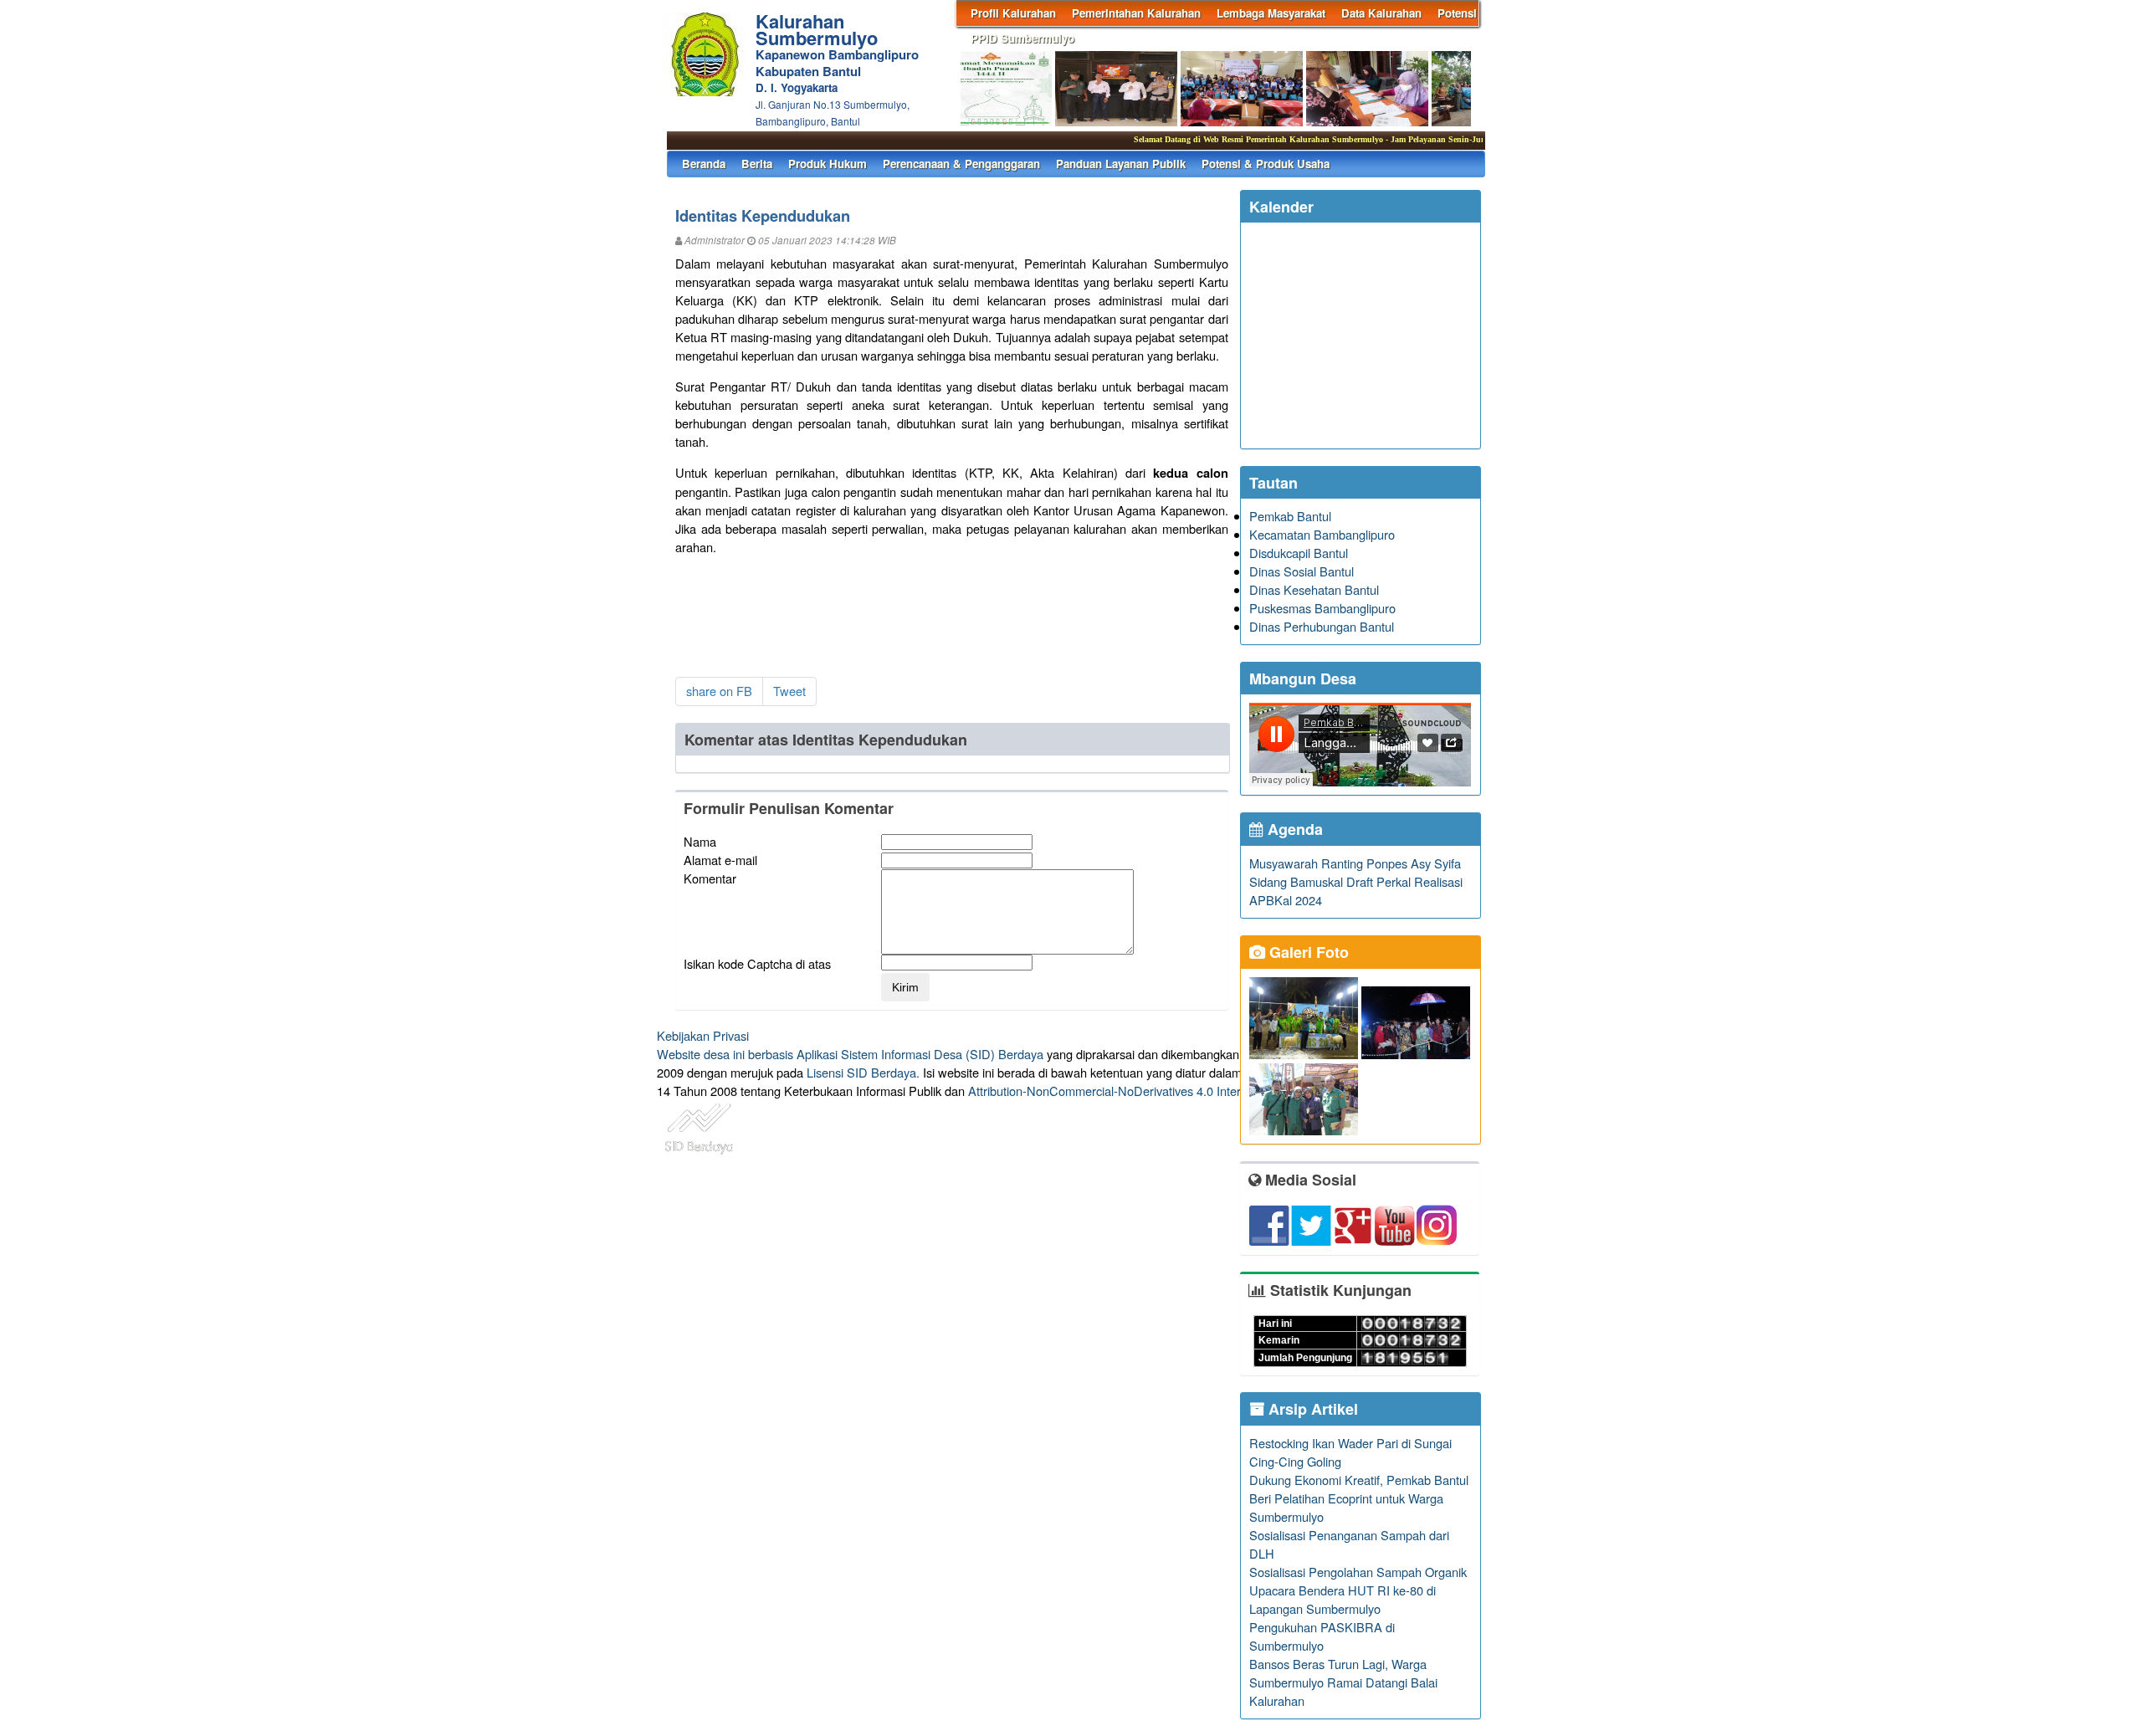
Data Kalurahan (1381, 13)
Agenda (1293, 829)
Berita (757, 164)
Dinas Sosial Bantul (1302, 571)
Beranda (704, 164)
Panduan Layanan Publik (1121, 164)
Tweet (789, 691)
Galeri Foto (1307, 952)
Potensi (1457, 13)
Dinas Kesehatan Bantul (1314, 589)
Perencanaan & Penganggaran (961, 164)
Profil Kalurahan (1013, 13)
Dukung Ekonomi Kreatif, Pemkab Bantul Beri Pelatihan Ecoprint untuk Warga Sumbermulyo (1359, 1498)
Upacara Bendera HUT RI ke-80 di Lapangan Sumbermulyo (1343, 1599)
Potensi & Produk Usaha (1266, 164)
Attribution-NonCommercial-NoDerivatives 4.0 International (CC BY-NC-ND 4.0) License (1204, 1091)
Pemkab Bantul (1290, 516)
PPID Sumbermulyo (1022, 38)
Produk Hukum (828, 164)
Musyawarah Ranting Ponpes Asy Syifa (1355, 863)
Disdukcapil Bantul (1299, 553)
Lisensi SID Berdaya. (863, 1072)
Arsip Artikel (1311, 1409)
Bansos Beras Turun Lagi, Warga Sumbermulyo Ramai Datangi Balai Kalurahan (1343, 1682)
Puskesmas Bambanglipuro (1322, 608)
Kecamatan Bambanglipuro (1322, 534)
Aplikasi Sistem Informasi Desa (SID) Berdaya (920, 1054)
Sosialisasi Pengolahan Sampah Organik (1358, 1572)
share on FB (719, 691)
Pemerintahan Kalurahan (1136, 13)
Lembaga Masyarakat (1271, 13)
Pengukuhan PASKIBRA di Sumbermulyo (1322, 1636)
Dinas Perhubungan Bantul (1322, 626)
